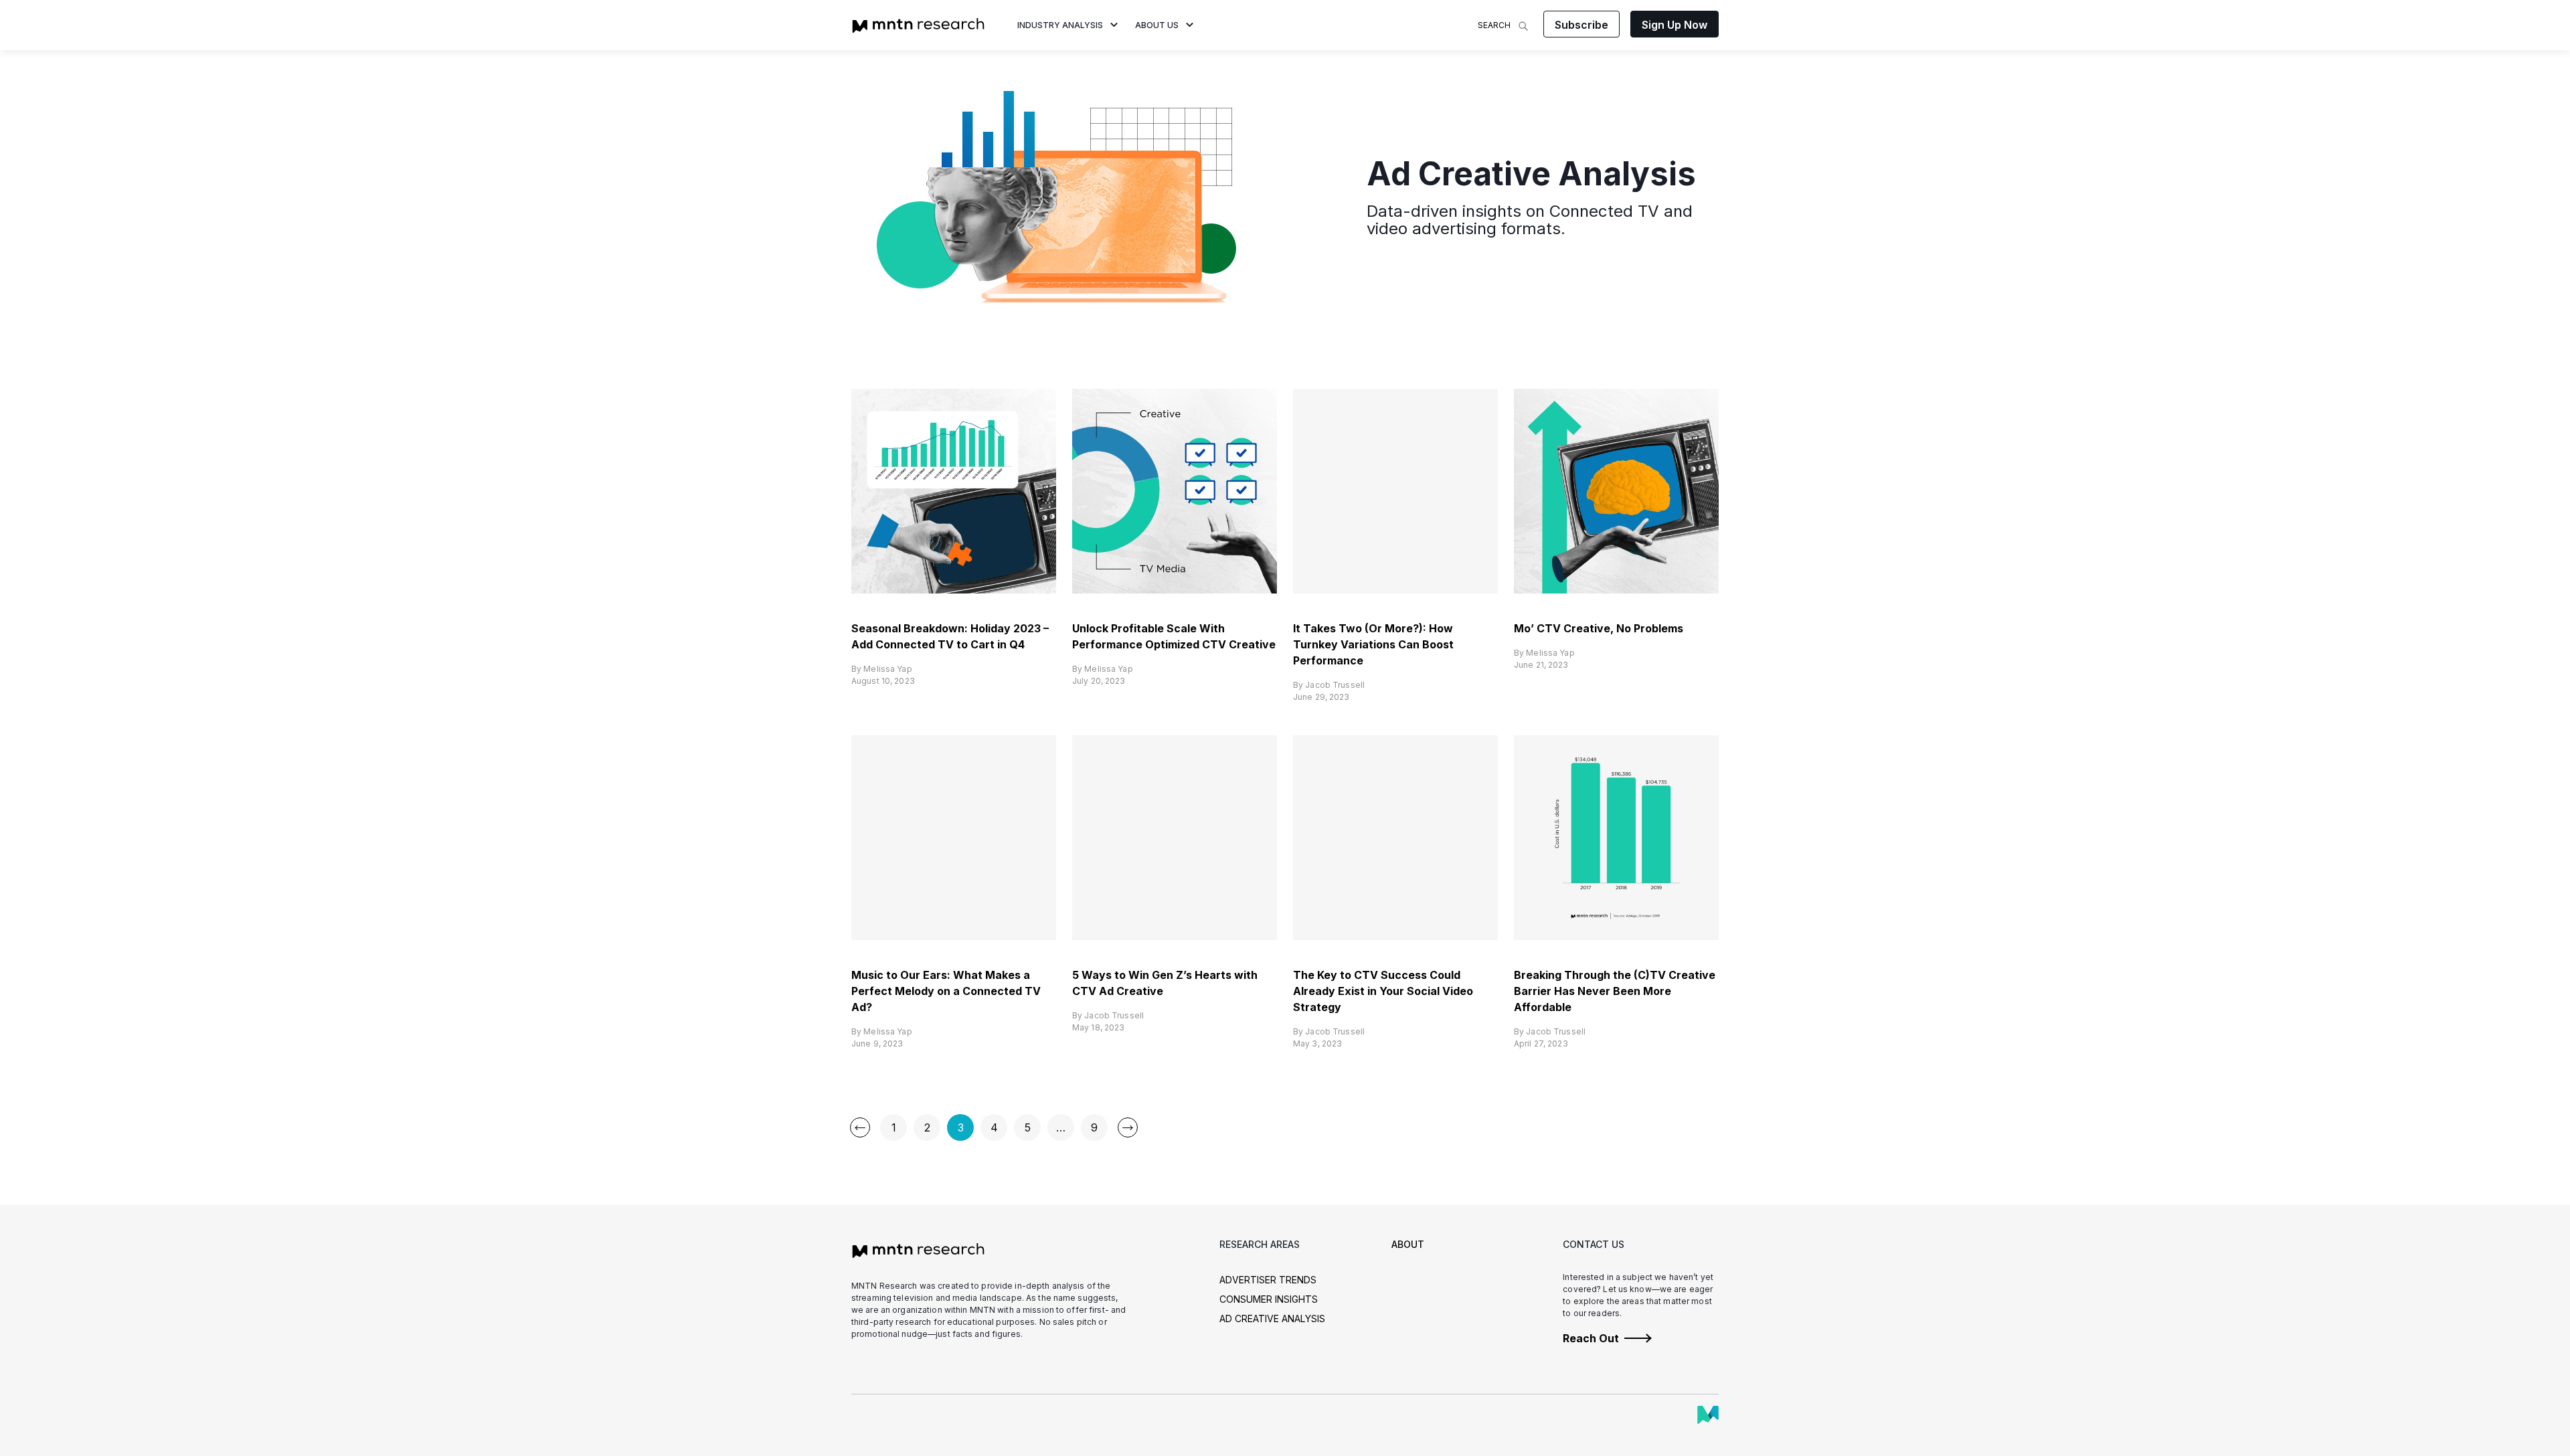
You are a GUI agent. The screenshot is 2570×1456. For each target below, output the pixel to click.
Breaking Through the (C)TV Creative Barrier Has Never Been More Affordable (1615, 991)
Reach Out (1591, 1338)
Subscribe (1581, 25)
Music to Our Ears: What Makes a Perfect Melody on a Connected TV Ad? (946, 991)
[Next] (1128, 1127)
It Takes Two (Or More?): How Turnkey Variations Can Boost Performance (1373, 644)
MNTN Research (918, 25)
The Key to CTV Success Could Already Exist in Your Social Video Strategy (1383, 991)
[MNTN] (1708, 1415)
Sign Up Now (1675, 25)
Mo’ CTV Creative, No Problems (1599, 628)
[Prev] (860, 1127)
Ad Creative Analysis (1272, 1318)
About (1408, 1244)
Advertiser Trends (1268, 1280)
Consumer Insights (1269, 1299)
